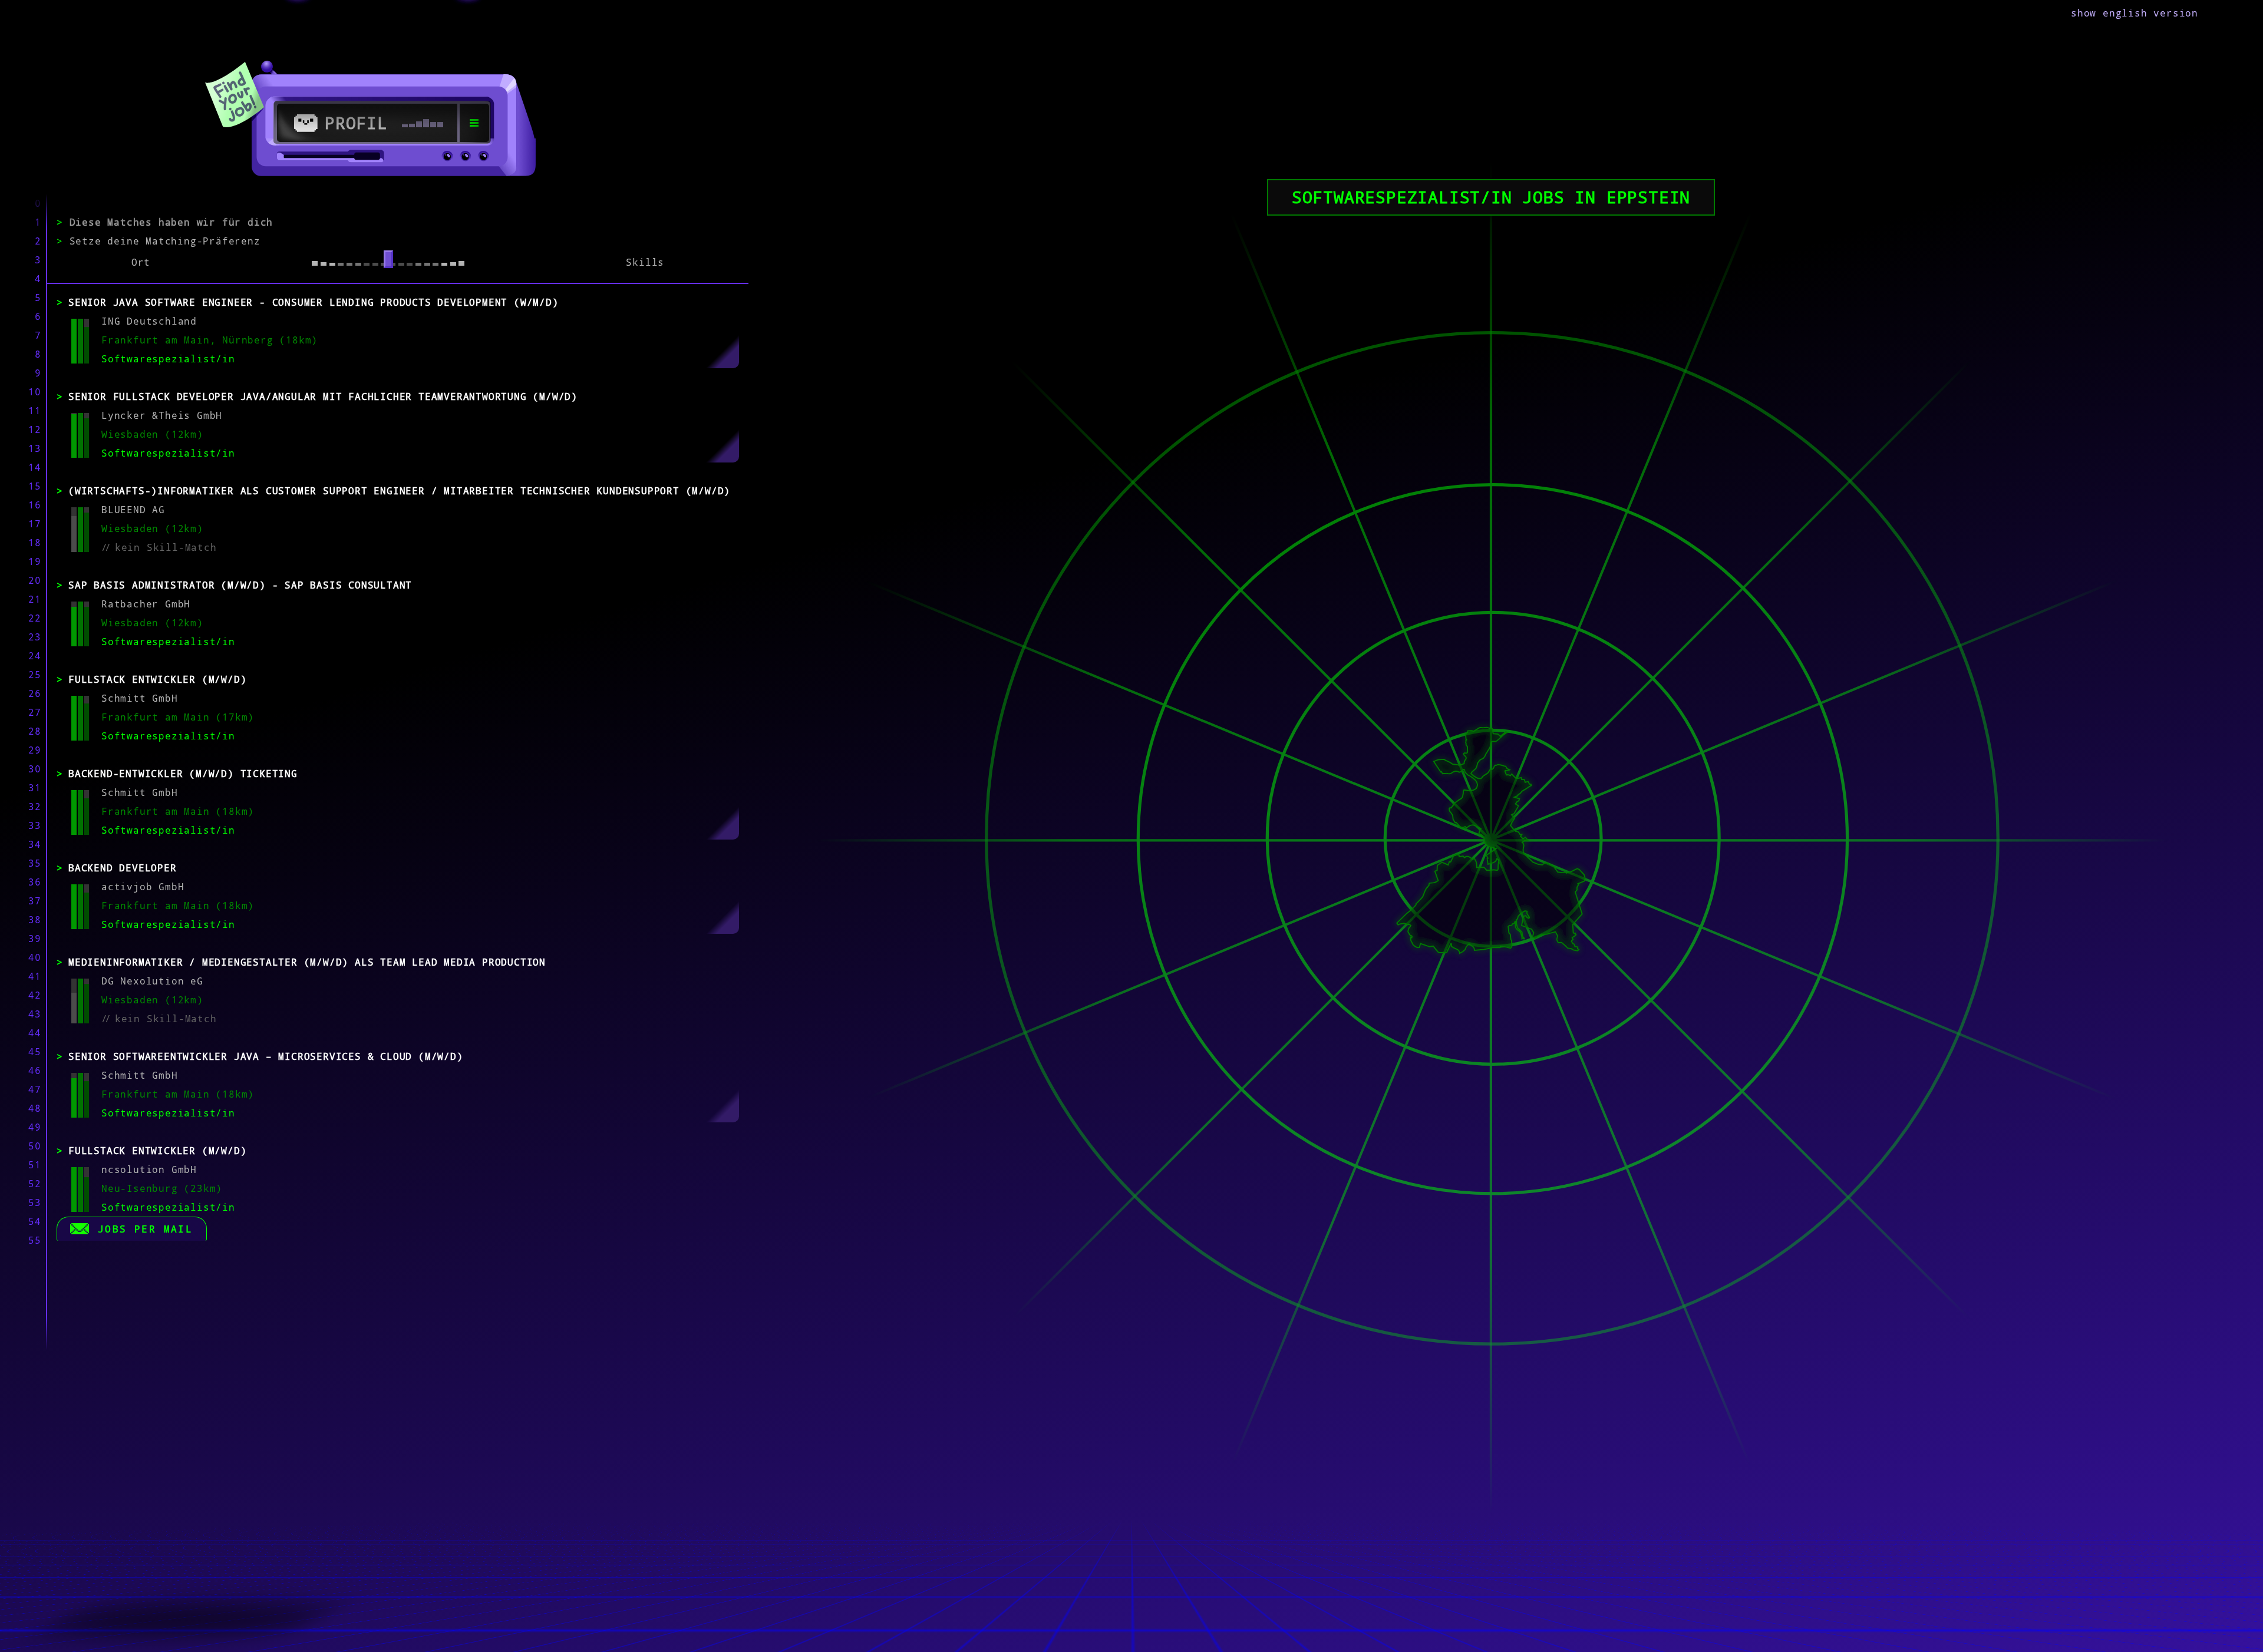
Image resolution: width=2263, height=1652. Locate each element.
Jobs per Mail (145, 1229)
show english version (2135, 13)
